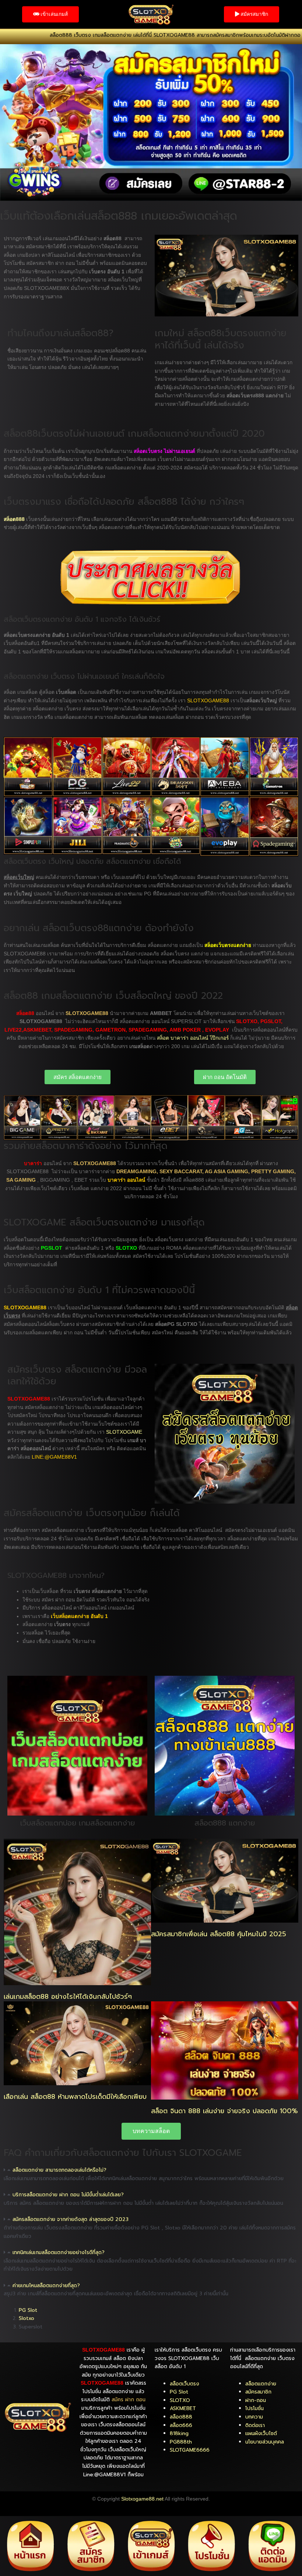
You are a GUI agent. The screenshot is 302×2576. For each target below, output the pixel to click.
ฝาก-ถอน (256, 2400)
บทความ (254, 2417)
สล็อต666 (181, 2425)
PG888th (181, 2442)
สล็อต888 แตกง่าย (225, 1823)
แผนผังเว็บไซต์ (261, 2433)
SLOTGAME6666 (190, 2450)
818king (179, 2433)
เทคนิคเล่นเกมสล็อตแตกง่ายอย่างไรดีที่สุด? (59, 2252)
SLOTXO (180, 2400)
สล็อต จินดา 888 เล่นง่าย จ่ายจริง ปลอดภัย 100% (224, 2111)
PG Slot (28, 2310)
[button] (151, 2170)
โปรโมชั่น (254, 2408)
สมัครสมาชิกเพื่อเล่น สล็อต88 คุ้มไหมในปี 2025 (219, 1934)
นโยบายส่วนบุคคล (265, 2442)
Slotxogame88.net (142, 2499)
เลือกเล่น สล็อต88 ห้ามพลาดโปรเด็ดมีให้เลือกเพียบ (75, 2097)
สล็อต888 (181, 2417)
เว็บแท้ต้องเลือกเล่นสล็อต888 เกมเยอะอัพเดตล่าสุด (119, 216)
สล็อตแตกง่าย (261, 2384)
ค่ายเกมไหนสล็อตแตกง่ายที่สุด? (46, 2286)
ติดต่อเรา (255, 2425)
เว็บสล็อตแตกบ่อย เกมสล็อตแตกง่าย (78, 1823)
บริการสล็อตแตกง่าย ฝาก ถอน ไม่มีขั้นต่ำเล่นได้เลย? (68, 2195)
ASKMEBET (183, 2408)
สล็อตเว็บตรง (185, 2384)
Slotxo (27, 2318)
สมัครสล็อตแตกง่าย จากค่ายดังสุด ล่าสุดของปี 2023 (71, 2219)
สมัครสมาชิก (258, 2392)
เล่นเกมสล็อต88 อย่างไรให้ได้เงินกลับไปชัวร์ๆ (68, 1997)
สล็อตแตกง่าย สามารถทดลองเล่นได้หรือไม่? (59, 2170)
